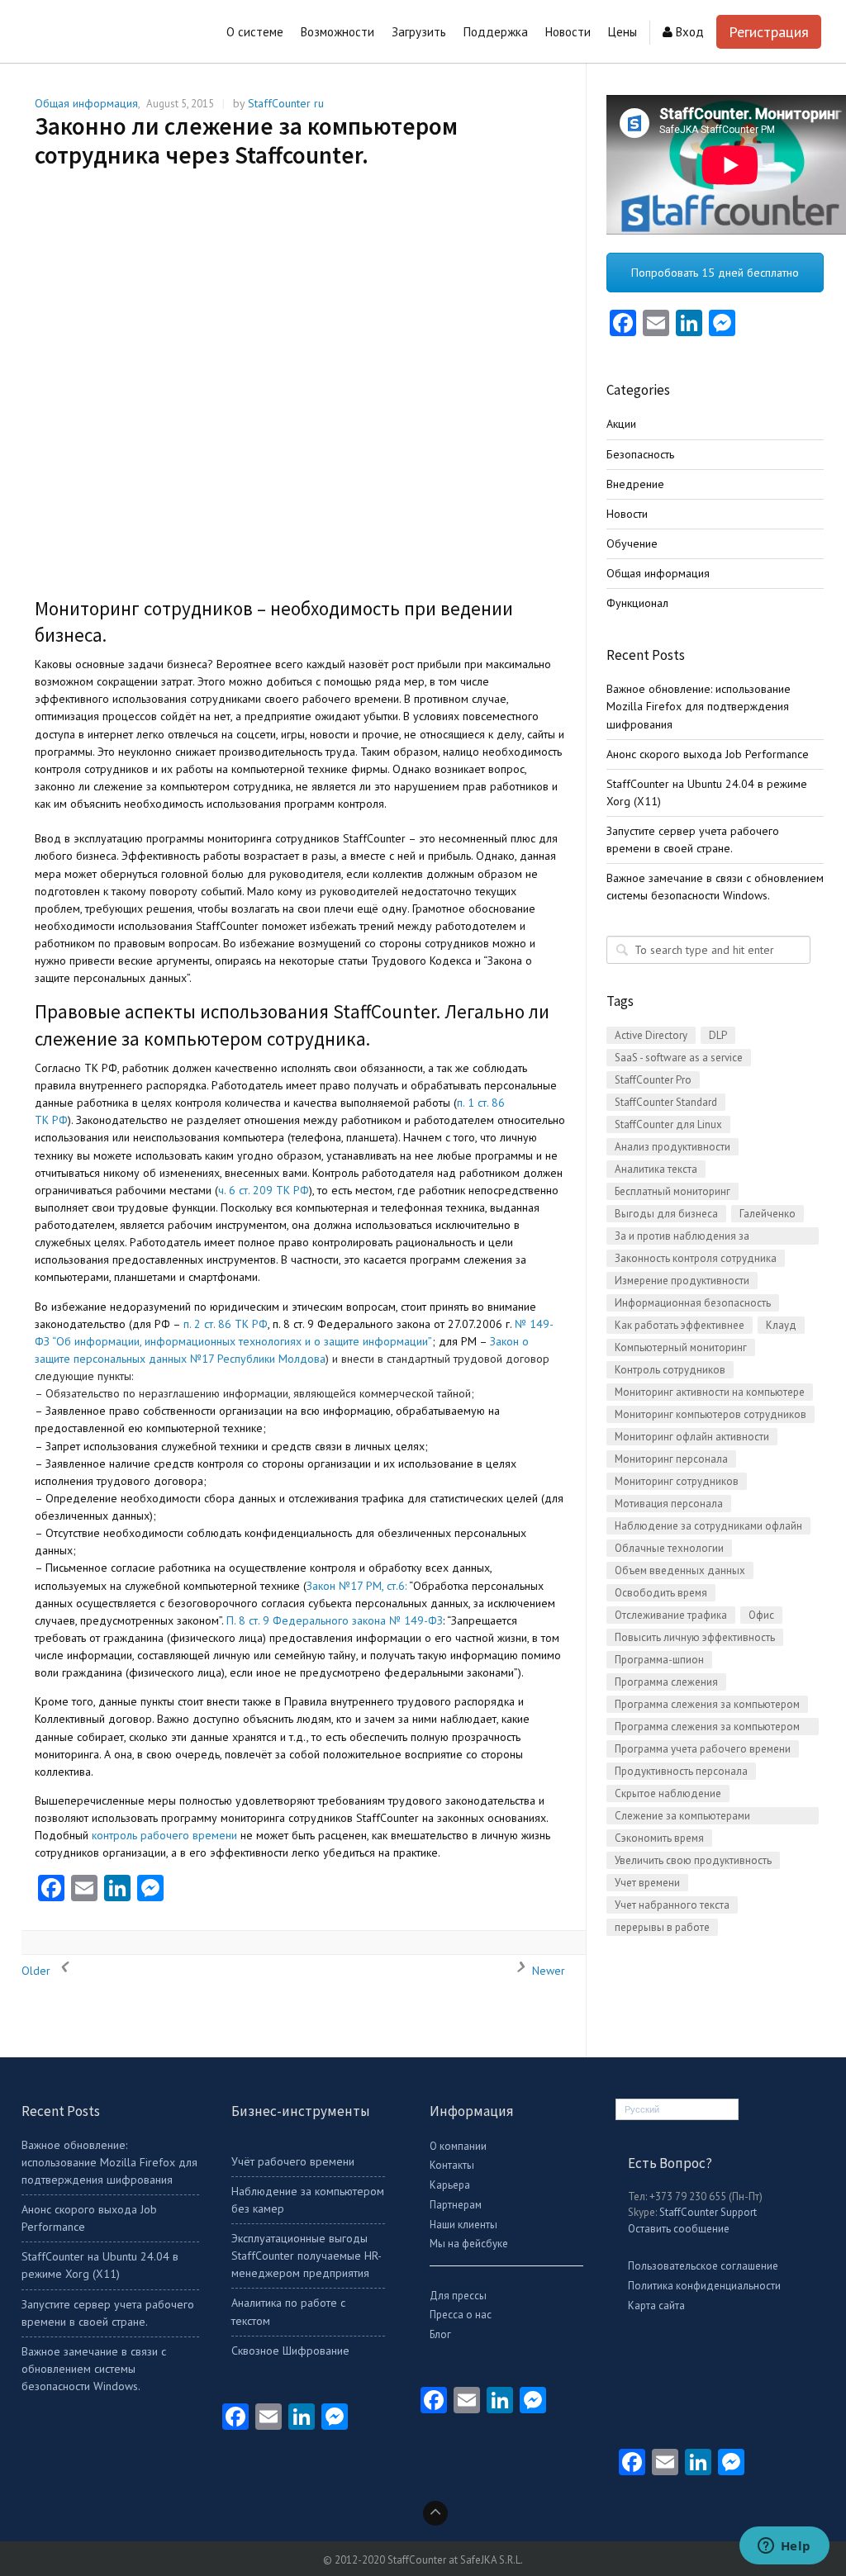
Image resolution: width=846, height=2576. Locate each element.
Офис (761, 1615)
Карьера (450, 2185)
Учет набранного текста (672, 1905)
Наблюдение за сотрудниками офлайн (708, 1526)
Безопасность (640, 454)
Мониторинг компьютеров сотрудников (711, 1414)
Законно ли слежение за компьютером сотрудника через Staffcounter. (246, 140)
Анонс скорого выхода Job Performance (708, 754)
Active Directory (651, 1035)
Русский (642, 2109)
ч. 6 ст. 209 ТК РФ (264, 1190)
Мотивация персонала (669, 1504)
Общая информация (86, 103)
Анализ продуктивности (673, 1147)
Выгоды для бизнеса (666, 1214)
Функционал (637, 603)
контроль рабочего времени (164, 1835)
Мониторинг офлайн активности (692, 1437)
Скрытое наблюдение (668, 1793)
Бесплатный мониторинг (673, 1191)
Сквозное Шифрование (290, 2351)
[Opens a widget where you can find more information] (784, 2547)
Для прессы (458, 2296)
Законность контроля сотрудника (696, 1258)
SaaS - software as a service (679, 1058)
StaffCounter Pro (653, 1080)
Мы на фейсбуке (469, 2244)
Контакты (452, 2165)
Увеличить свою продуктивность (693, 1860)
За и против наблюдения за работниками (682, 1237)
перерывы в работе (662, 1927)
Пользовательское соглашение (703, 2266)
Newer (547, 1971)
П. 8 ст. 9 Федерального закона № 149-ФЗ (335, 1620)
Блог (440, 2334)
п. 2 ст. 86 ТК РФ (226, 1324)
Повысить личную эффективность (695, 1637)
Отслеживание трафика (671, 1615)
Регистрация (769, 32)
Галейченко (768, 1214)
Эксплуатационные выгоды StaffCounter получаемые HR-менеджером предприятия (307, 2256)
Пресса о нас (461, 2315)
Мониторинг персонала (671, 1459)
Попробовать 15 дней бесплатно (715, 273)
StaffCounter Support (708, 2212)
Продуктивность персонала (681, 1771)
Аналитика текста (656, 1169)
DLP (718, 1035)
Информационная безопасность (693, 1303)
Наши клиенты (463, 2225)
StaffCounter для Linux (668, 1124)
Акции (621, 424)
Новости (627, 514)
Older (38, 1971)
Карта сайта (656, 2306)
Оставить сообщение (679, 2229)
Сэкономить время (659, 1838)
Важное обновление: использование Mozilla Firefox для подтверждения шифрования (699, 706)
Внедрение (635, 484)
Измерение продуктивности (682, 1281)
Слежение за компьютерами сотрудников (682, 1817)
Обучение (632, 543)
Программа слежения (666, 1682)
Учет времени (647, 1883)
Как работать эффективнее (680, 1325)
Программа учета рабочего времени (703, 1749)
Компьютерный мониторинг (681, 1347)
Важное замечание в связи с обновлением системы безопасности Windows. (94, 2369)
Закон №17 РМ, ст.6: (356, 1586)
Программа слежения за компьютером (707, 1704)
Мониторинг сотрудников (677, 1481)
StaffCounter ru (286, 103)
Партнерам (456, 2205)
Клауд (781, 1325)
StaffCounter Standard (666, 1102)
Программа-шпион (659, 1660)
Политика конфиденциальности (704, 2286)
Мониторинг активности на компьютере (710, 1392)
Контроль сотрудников (670, 1370)
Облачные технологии (669, 1548)
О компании (458, 2146)
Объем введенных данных (680, 1570)
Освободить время (661, 1593)
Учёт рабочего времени (293, 2161)
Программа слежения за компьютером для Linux (707, 1727)
